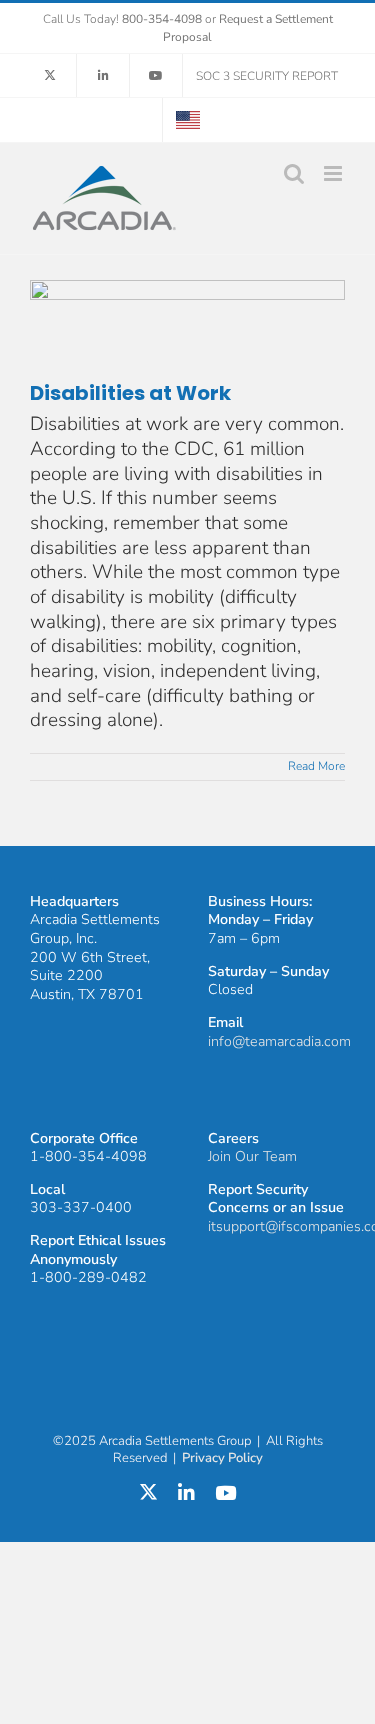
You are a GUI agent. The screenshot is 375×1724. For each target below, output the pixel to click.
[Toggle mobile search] (294, 173)
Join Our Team (252, 1156)
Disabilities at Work (130, 393)
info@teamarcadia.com (279, 1041)
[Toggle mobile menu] (334, 173)
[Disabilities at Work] (187, 329)
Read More (316, 766)
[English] (188, 120)
